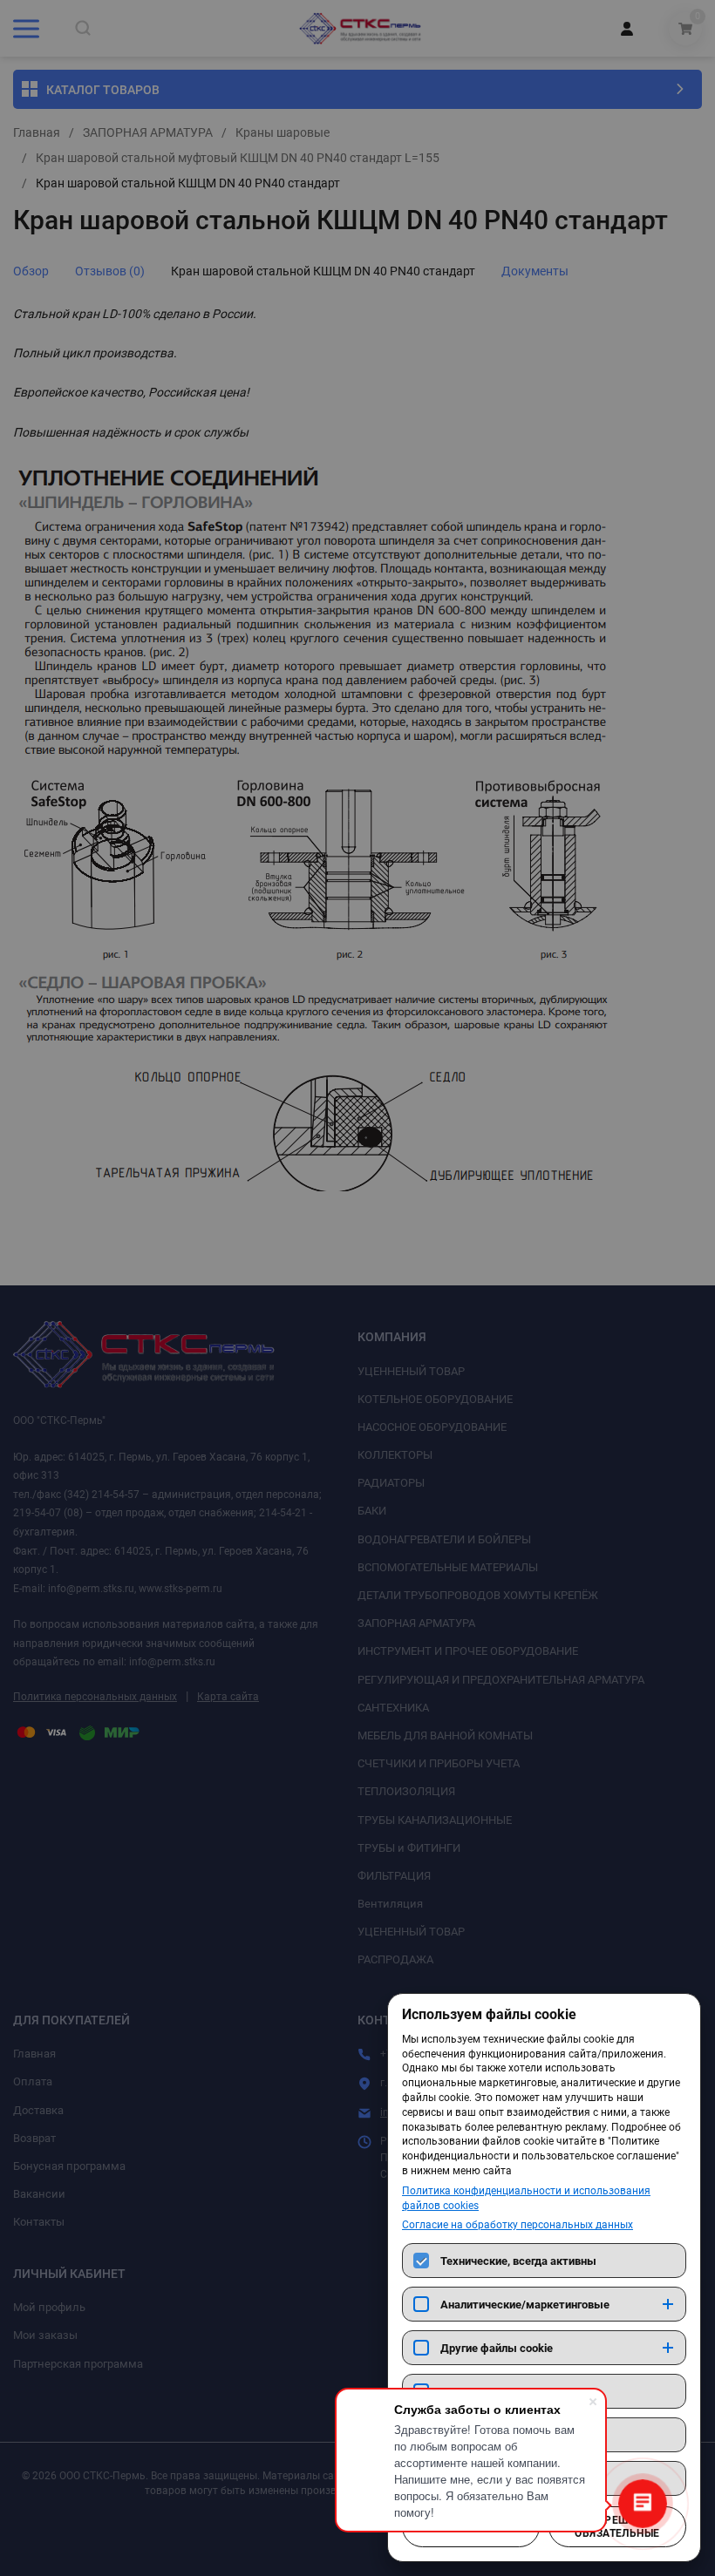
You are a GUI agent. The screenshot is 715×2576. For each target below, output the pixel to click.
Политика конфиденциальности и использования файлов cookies (526, 2198)
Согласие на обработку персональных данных (518, 2225)
